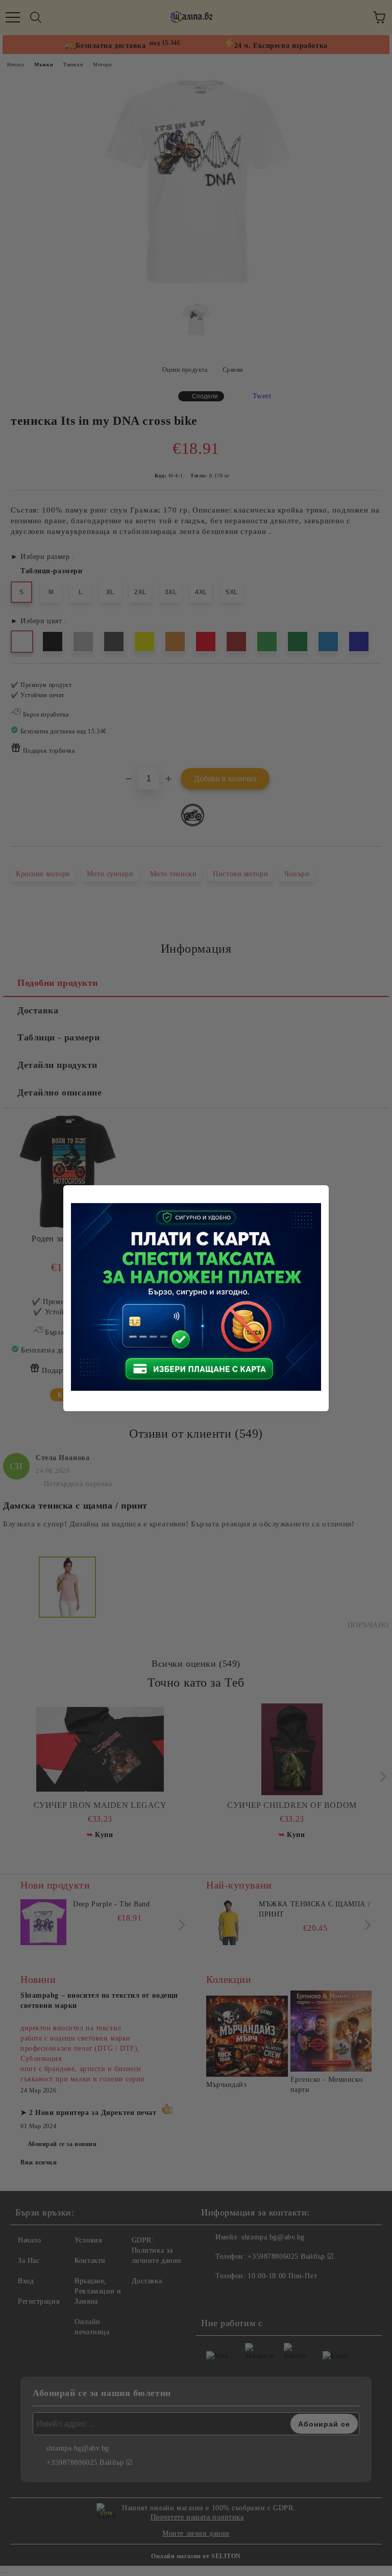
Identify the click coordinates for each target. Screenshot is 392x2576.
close (323, 1191)
